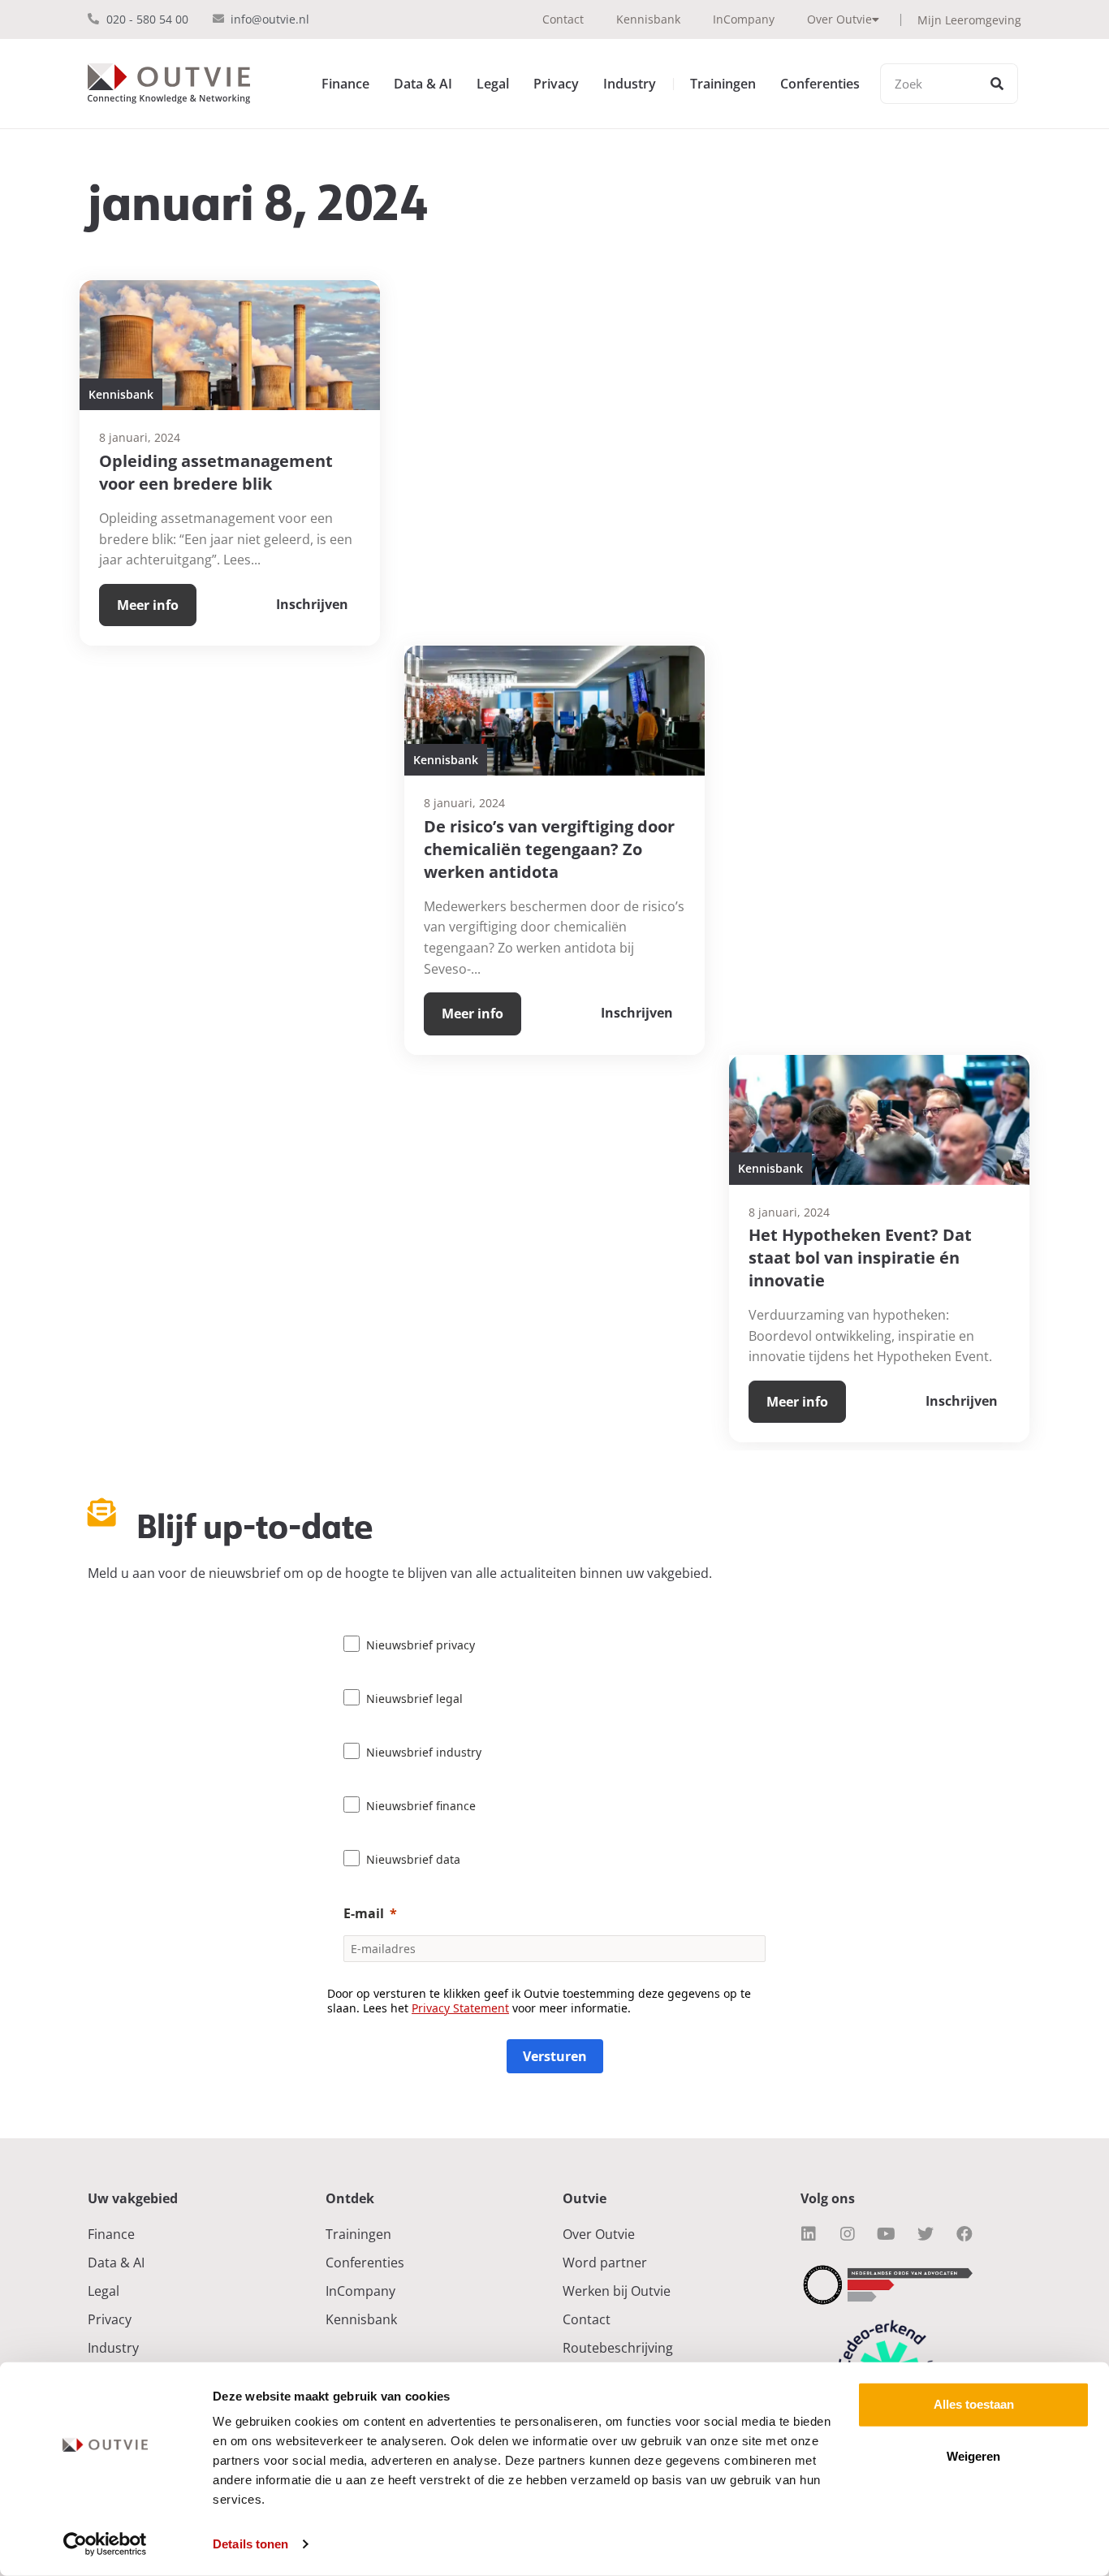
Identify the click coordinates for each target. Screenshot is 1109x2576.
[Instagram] (848, 2234)
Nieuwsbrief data (413, 1859)
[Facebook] (964, 2234)
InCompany (744, 19)
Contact (563, 19)
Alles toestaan (974, 2404)
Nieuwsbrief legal (414, 1699)
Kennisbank (648, 19)
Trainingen (723, 84)
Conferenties (820, 84)
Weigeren (973, 2456)
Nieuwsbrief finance (421, 1806)
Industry (630, 84)
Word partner (605, 2263)
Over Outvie (839, 19)
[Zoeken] (997, 84)
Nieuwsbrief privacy (421, 1645)
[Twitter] (926, 2234)
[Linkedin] (809, 2234)
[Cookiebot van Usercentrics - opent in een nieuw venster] (105, 2544)
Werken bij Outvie (617, 2291)
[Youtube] (887, 2234)
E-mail (364, 1913)
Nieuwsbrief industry (424, 1752)
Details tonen (250, 2544)
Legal (493, 84)
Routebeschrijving (618, 2348)
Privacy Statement (460, 2008)
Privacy (556, 84)
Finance (345, 84)
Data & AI (423, 84)
